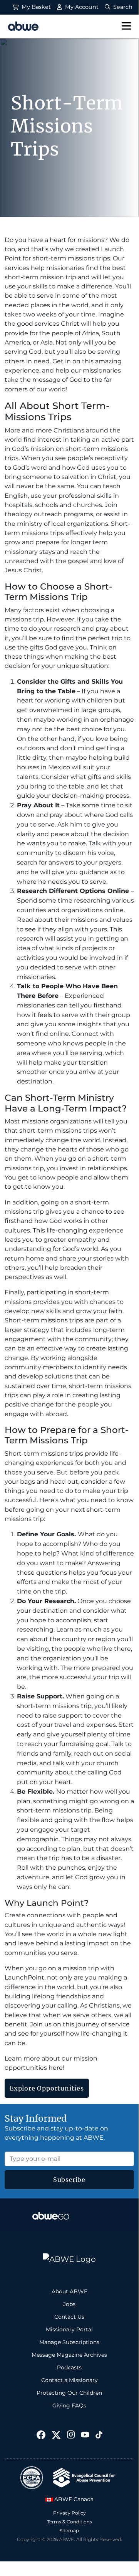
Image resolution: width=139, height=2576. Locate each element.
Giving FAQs (69, 2405)
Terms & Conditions (69, 2522)
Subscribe (69, 2180)
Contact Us (69, 2317)
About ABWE (69, 2291)
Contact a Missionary (69, 2380)
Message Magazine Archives (69, 2355)
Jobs (69, 2304)
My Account (81, 7)
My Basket (35, 7)
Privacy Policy (69, 2513)
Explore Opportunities (47, 2088)
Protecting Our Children (69, 2393)
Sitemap (69, 2530)
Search (122, 7)
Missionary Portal (69, 2329)
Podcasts (69, 2367)
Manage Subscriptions (69, 2342)
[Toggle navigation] (126, 27)
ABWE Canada (73, 2499)
